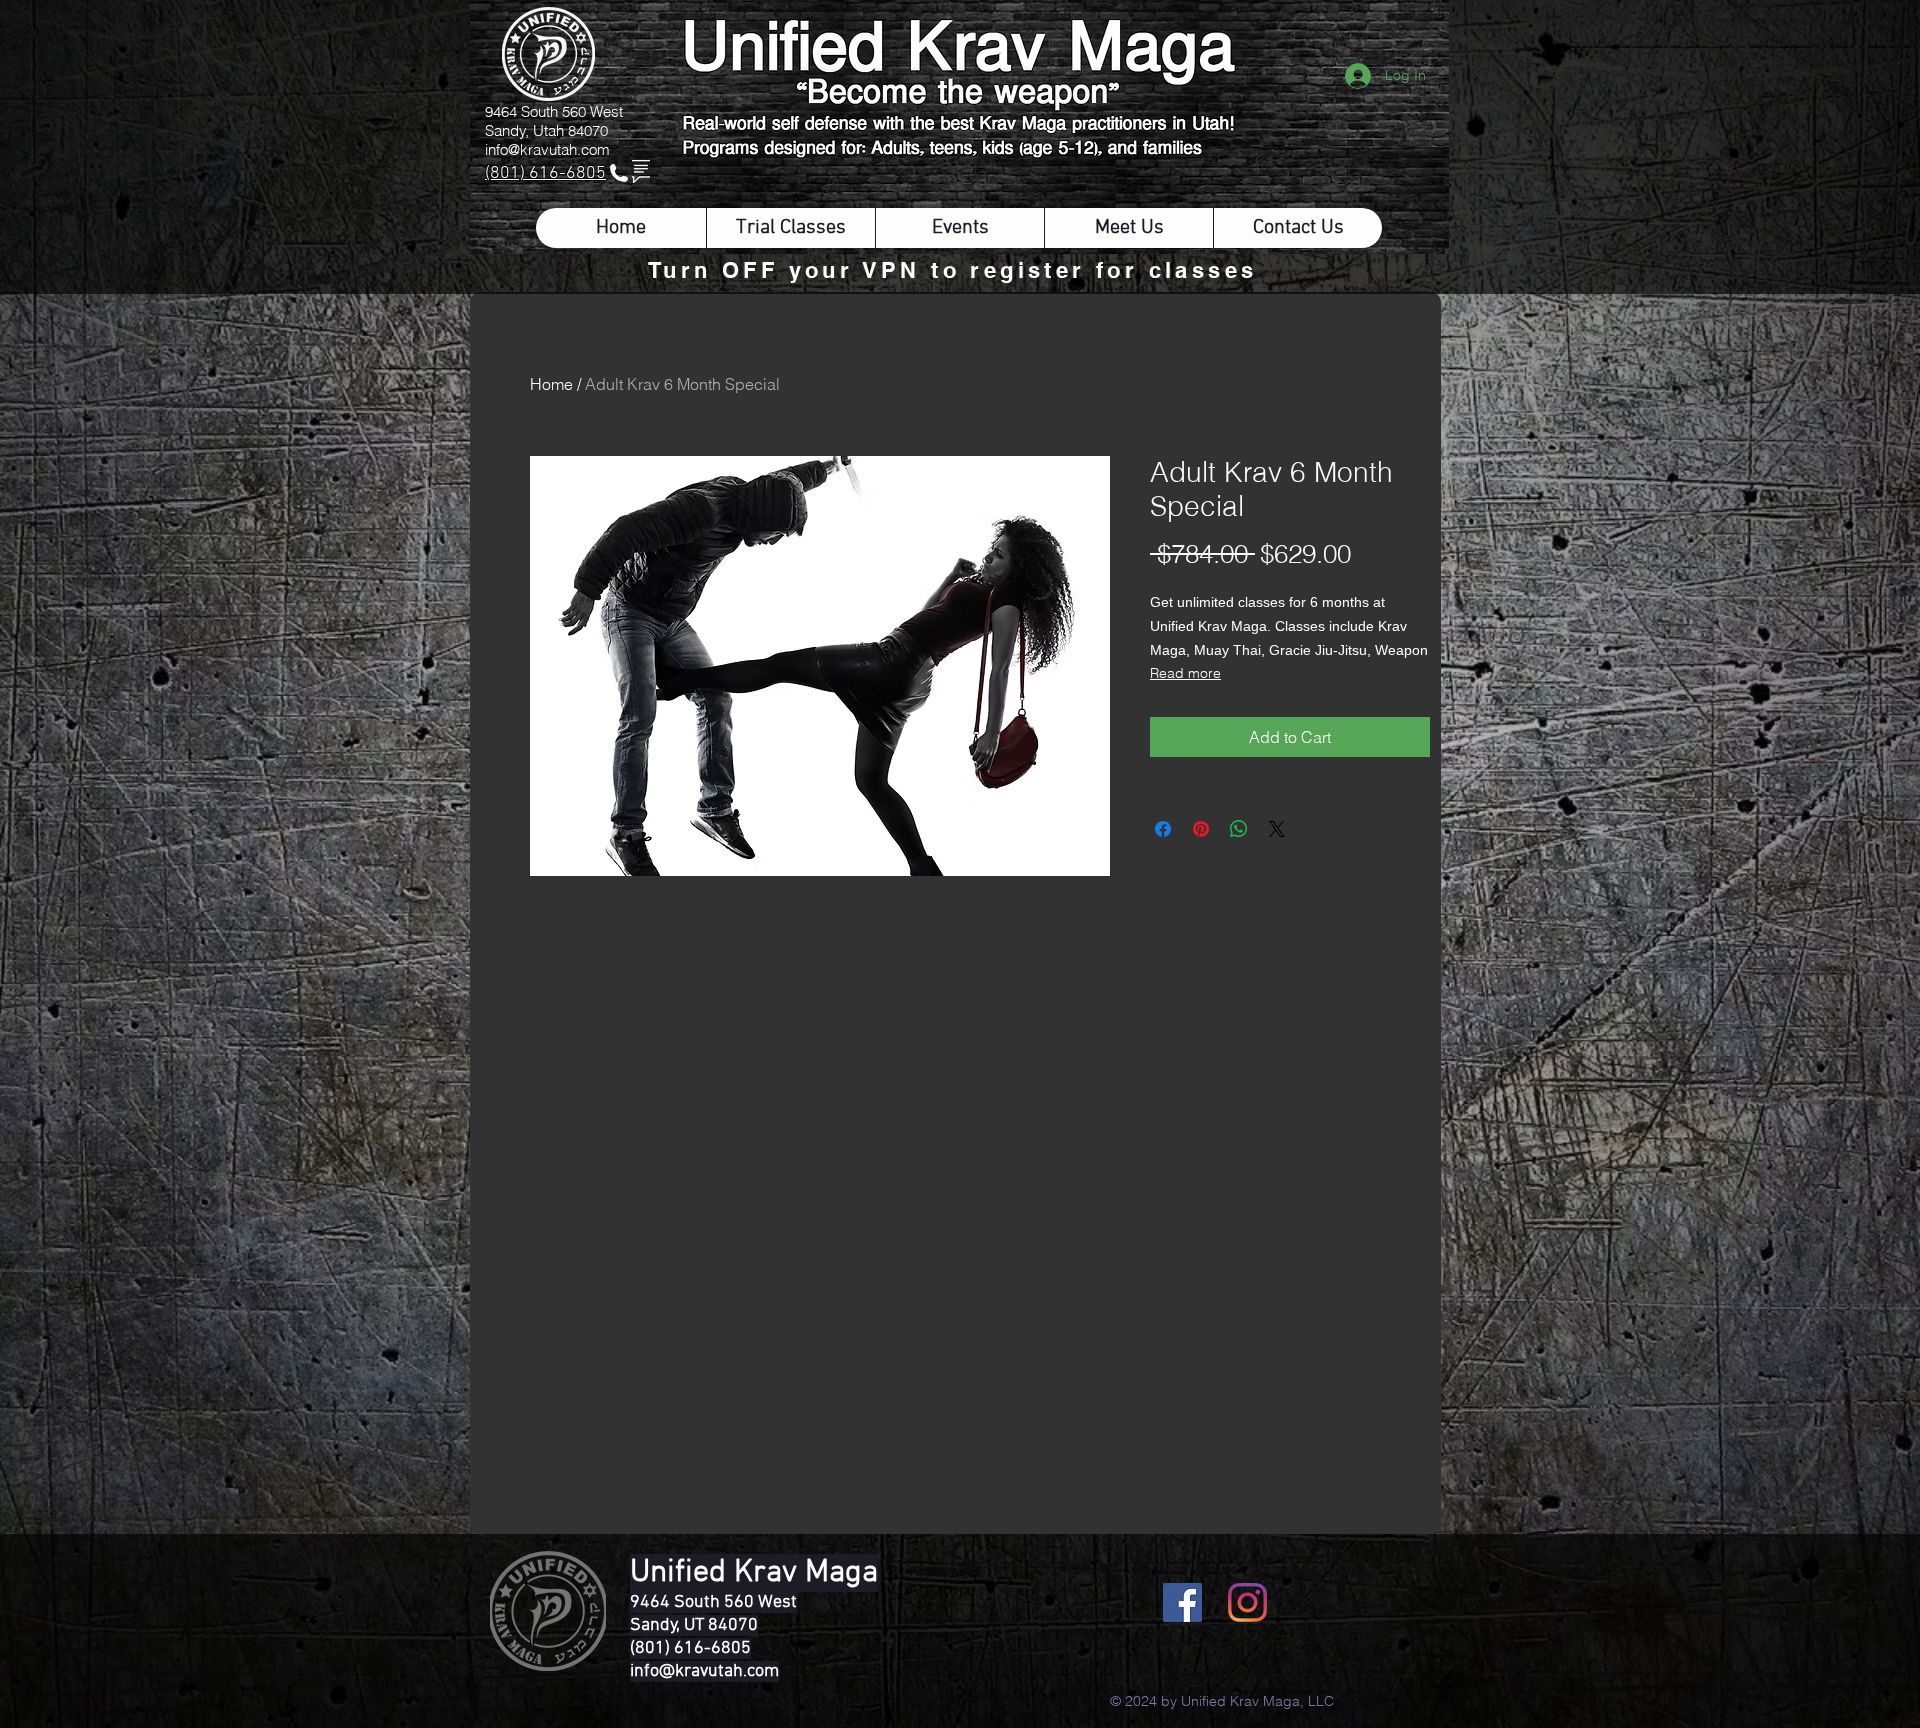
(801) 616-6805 (545, 173)
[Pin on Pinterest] (1201, 829)
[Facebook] (1182, 1602)
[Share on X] (1277, 829)
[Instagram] (1247, 1602)
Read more (1185, 673)
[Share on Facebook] (1163, 829)
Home (551, 384)
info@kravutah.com (547, 149)
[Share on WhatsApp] (1239, 829)
